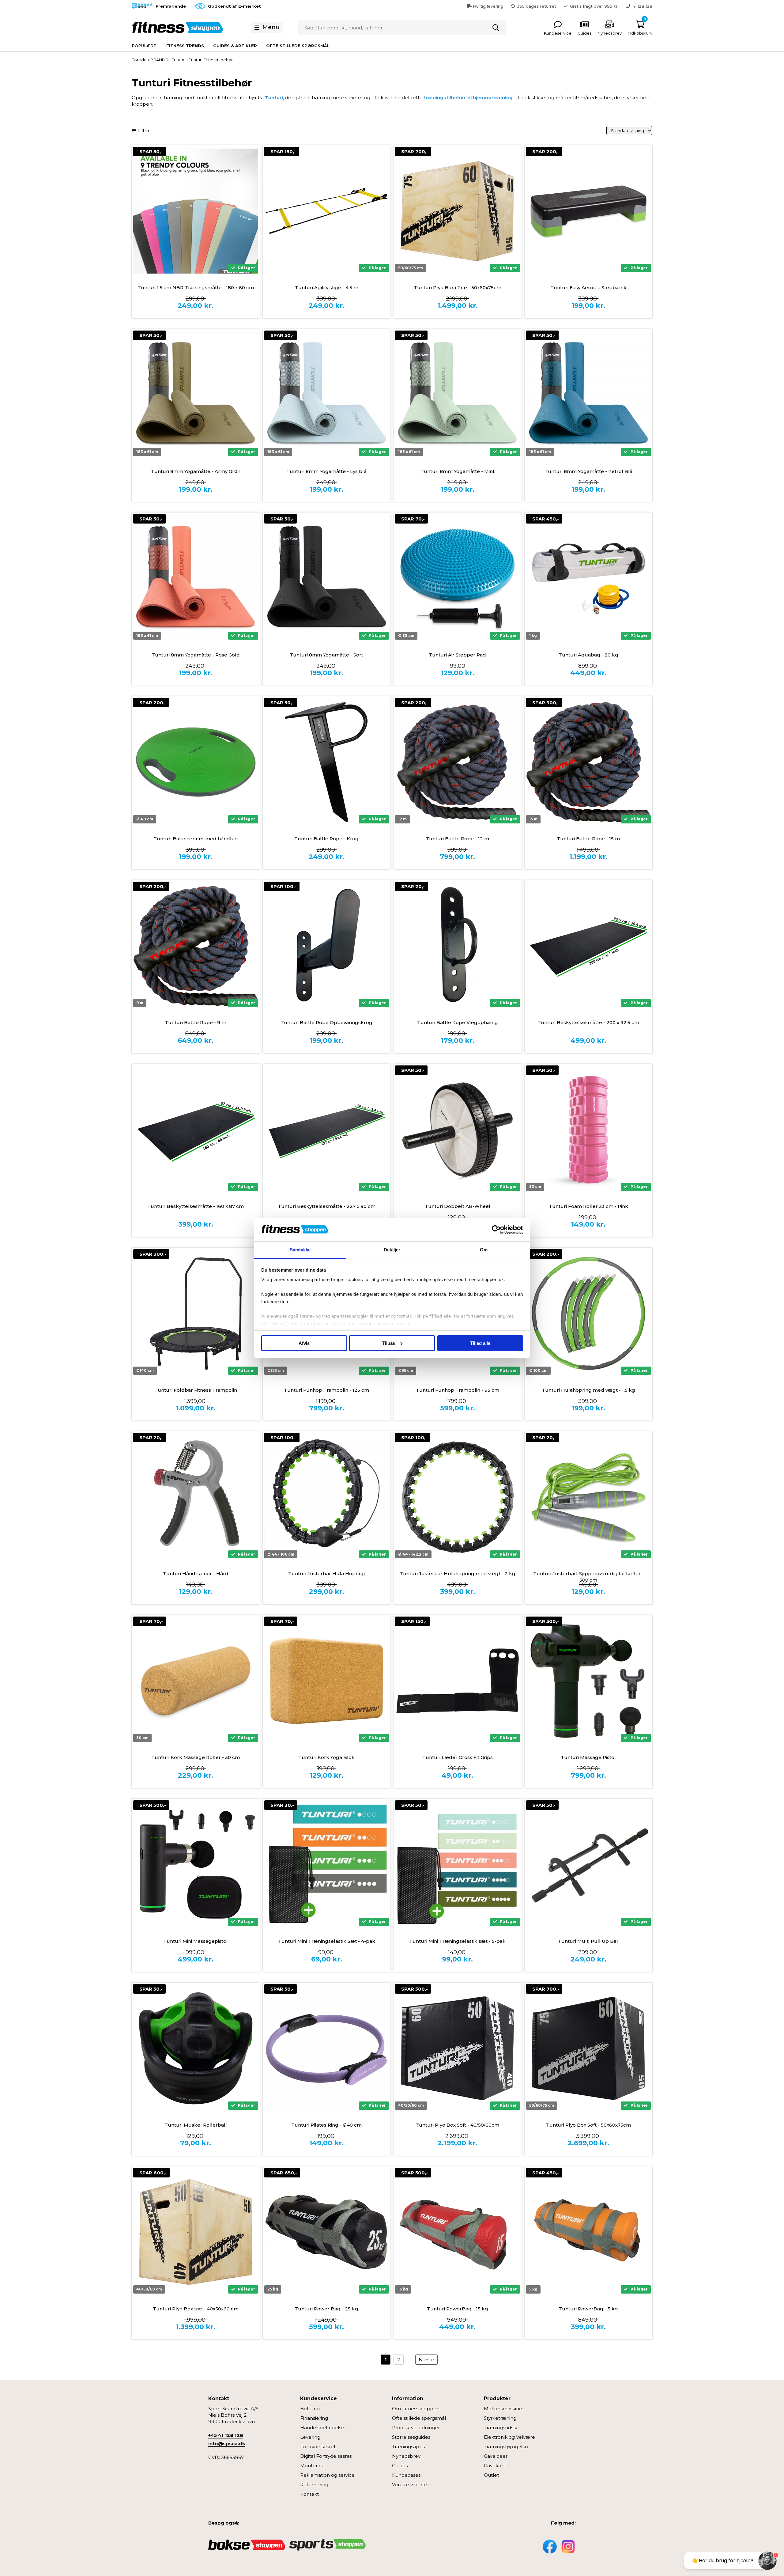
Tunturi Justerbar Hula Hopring (327, 1574)
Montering (312, 2466)
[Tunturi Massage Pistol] (589, 1681)
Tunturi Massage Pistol (588, 1757)
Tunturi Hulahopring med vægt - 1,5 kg (588, 1390)
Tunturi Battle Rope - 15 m (588, 839)
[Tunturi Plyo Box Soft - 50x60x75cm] (589, 2048)
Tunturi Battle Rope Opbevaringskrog (326, 1022)
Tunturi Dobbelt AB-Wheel (458, 1206)
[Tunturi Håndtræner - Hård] (196, 1497)
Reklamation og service (327, 2475)
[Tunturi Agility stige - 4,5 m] (327, 211)
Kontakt (309, 2494)
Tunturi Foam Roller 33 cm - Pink (588, 1206)
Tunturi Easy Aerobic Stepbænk (588, 287)
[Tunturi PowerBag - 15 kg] (458, 2232)
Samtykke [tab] (300, 1250)
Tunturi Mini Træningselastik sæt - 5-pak (457, 1941)
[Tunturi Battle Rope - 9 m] (196, 946)
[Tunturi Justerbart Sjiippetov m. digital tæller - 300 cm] (589, 1497)
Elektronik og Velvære (509, 2437)
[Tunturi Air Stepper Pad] (458, 579)
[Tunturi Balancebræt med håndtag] (196, 762)
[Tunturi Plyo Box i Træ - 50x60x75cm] (458, 211)
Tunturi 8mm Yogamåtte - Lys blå (326, 471)
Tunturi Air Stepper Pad (457, 655)
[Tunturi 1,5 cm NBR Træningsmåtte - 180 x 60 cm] (196, 211)
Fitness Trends (185, 46)
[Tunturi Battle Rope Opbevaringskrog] (327, 946)
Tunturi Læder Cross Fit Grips (458, 1757)
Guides (400, 2466)
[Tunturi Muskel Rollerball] (196, 2048)
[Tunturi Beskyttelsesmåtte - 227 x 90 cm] (327, 1130)
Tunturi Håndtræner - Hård (196, 1574)
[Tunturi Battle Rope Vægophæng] (458, 946)
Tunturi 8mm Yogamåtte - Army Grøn (196, 471)
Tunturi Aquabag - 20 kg (588, 655)
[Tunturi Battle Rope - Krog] (327, 762)
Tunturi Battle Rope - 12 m (457, 839)
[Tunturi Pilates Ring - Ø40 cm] (327, 2048)
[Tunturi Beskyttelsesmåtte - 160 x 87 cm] (196, 1130)
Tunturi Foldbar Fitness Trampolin (196, 1390)
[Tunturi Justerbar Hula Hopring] (327, 1497)
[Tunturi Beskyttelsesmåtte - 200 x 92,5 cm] (589, 946)
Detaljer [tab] (392, 1250)
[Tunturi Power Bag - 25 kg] (327, 2232)
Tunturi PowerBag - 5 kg (588, 2309)
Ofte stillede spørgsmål (298, 46)
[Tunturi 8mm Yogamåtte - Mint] (458, 395)
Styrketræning (500, 2418)
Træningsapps (408, 2447)
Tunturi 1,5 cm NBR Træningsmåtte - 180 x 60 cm (196, 287)
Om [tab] (484, 1250)
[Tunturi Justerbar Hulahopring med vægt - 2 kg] (458, 1497)
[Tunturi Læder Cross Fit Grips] (458, 1681)
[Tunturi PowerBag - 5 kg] (589, 2232)
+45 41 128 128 (226, 2435)
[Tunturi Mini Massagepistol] (196, 1865)
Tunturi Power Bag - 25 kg (326, 2309)
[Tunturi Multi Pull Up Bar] (589, 1865)
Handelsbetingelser (323, 2428)
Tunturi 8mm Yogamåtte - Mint (458, 471)
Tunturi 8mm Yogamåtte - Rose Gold (196, 655)
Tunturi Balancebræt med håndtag (196, 839)
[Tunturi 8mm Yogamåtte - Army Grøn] (196, 395)
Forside (139, 60)
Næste (426, 2360)
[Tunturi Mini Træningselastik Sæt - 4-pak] (327, 1865)
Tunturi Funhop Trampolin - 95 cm (458, 1390)
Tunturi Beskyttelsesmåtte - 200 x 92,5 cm (588, 1022)
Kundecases (406, 2475)
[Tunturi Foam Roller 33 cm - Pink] (589, 1130)
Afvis (304, 1343)
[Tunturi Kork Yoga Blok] (327, 1681)
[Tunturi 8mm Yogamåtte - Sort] (327, 579)
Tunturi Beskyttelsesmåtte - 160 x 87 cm (196, 1206)
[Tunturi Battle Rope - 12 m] (458, 762)
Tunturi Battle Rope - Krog (326, 839)
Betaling (310, 2409)
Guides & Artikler (235, 46)
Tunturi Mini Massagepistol (196, 1941)
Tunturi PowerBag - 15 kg (458, 2309)
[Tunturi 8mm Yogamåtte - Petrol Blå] (589, 395)
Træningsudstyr (501, 2428)
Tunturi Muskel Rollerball (196, 2125)
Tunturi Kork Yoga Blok (326, 1757)
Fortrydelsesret (318, 2447)
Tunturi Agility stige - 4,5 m (327, 287)
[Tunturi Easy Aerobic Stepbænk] (589, 211)
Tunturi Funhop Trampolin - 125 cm (326, 1390)
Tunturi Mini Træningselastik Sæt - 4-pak (327, 1941)
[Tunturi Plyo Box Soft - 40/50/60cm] (458, 2048)
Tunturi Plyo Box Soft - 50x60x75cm (588, 2125)
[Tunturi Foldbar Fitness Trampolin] (196, 1314)
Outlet (491, 2475)
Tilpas (389, 1343)
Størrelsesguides (411, 2437)
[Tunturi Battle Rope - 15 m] (589, 762)
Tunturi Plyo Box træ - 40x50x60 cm (196, 2309)
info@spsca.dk (227, 2444)
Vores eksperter (411, 2485)
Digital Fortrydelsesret (326, 2456)
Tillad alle (480, 1343)
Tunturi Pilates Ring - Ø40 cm (326, 2125)
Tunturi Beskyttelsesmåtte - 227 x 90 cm (327, 1206)
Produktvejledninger (416, 2428)
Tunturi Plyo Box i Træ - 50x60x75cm (458, 287)
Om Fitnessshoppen (416, 2409)
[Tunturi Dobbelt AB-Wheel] (458, 1130)
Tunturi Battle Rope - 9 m (196, 1022)
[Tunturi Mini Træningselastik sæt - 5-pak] (458, 1865)
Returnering (314, 2485)
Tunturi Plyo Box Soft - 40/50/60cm (457, 2125)
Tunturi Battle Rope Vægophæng (458, 1022)
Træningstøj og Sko (506, 2447)
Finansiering (314, 2418)
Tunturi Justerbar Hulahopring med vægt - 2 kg (458, 1574)
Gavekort (494, 2466)
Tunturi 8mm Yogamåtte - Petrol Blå (588, 471)
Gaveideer (496, 2456)
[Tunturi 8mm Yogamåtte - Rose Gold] (196, 579)
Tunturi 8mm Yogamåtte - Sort (326, 655)
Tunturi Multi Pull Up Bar (588, 1941)
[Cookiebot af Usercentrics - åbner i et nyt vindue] (496, 1230)
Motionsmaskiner (504, 2409)
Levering (310, 2437)
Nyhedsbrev (406, 2456)
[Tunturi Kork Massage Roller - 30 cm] (196, 1681)
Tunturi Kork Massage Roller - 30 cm (196, 1757)
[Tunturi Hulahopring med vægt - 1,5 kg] (589, 1314)
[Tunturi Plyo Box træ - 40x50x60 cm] (196, 2232)
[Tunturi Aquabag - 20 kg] (589, 579)
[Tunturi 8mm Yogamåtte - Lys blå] (327, 395)
